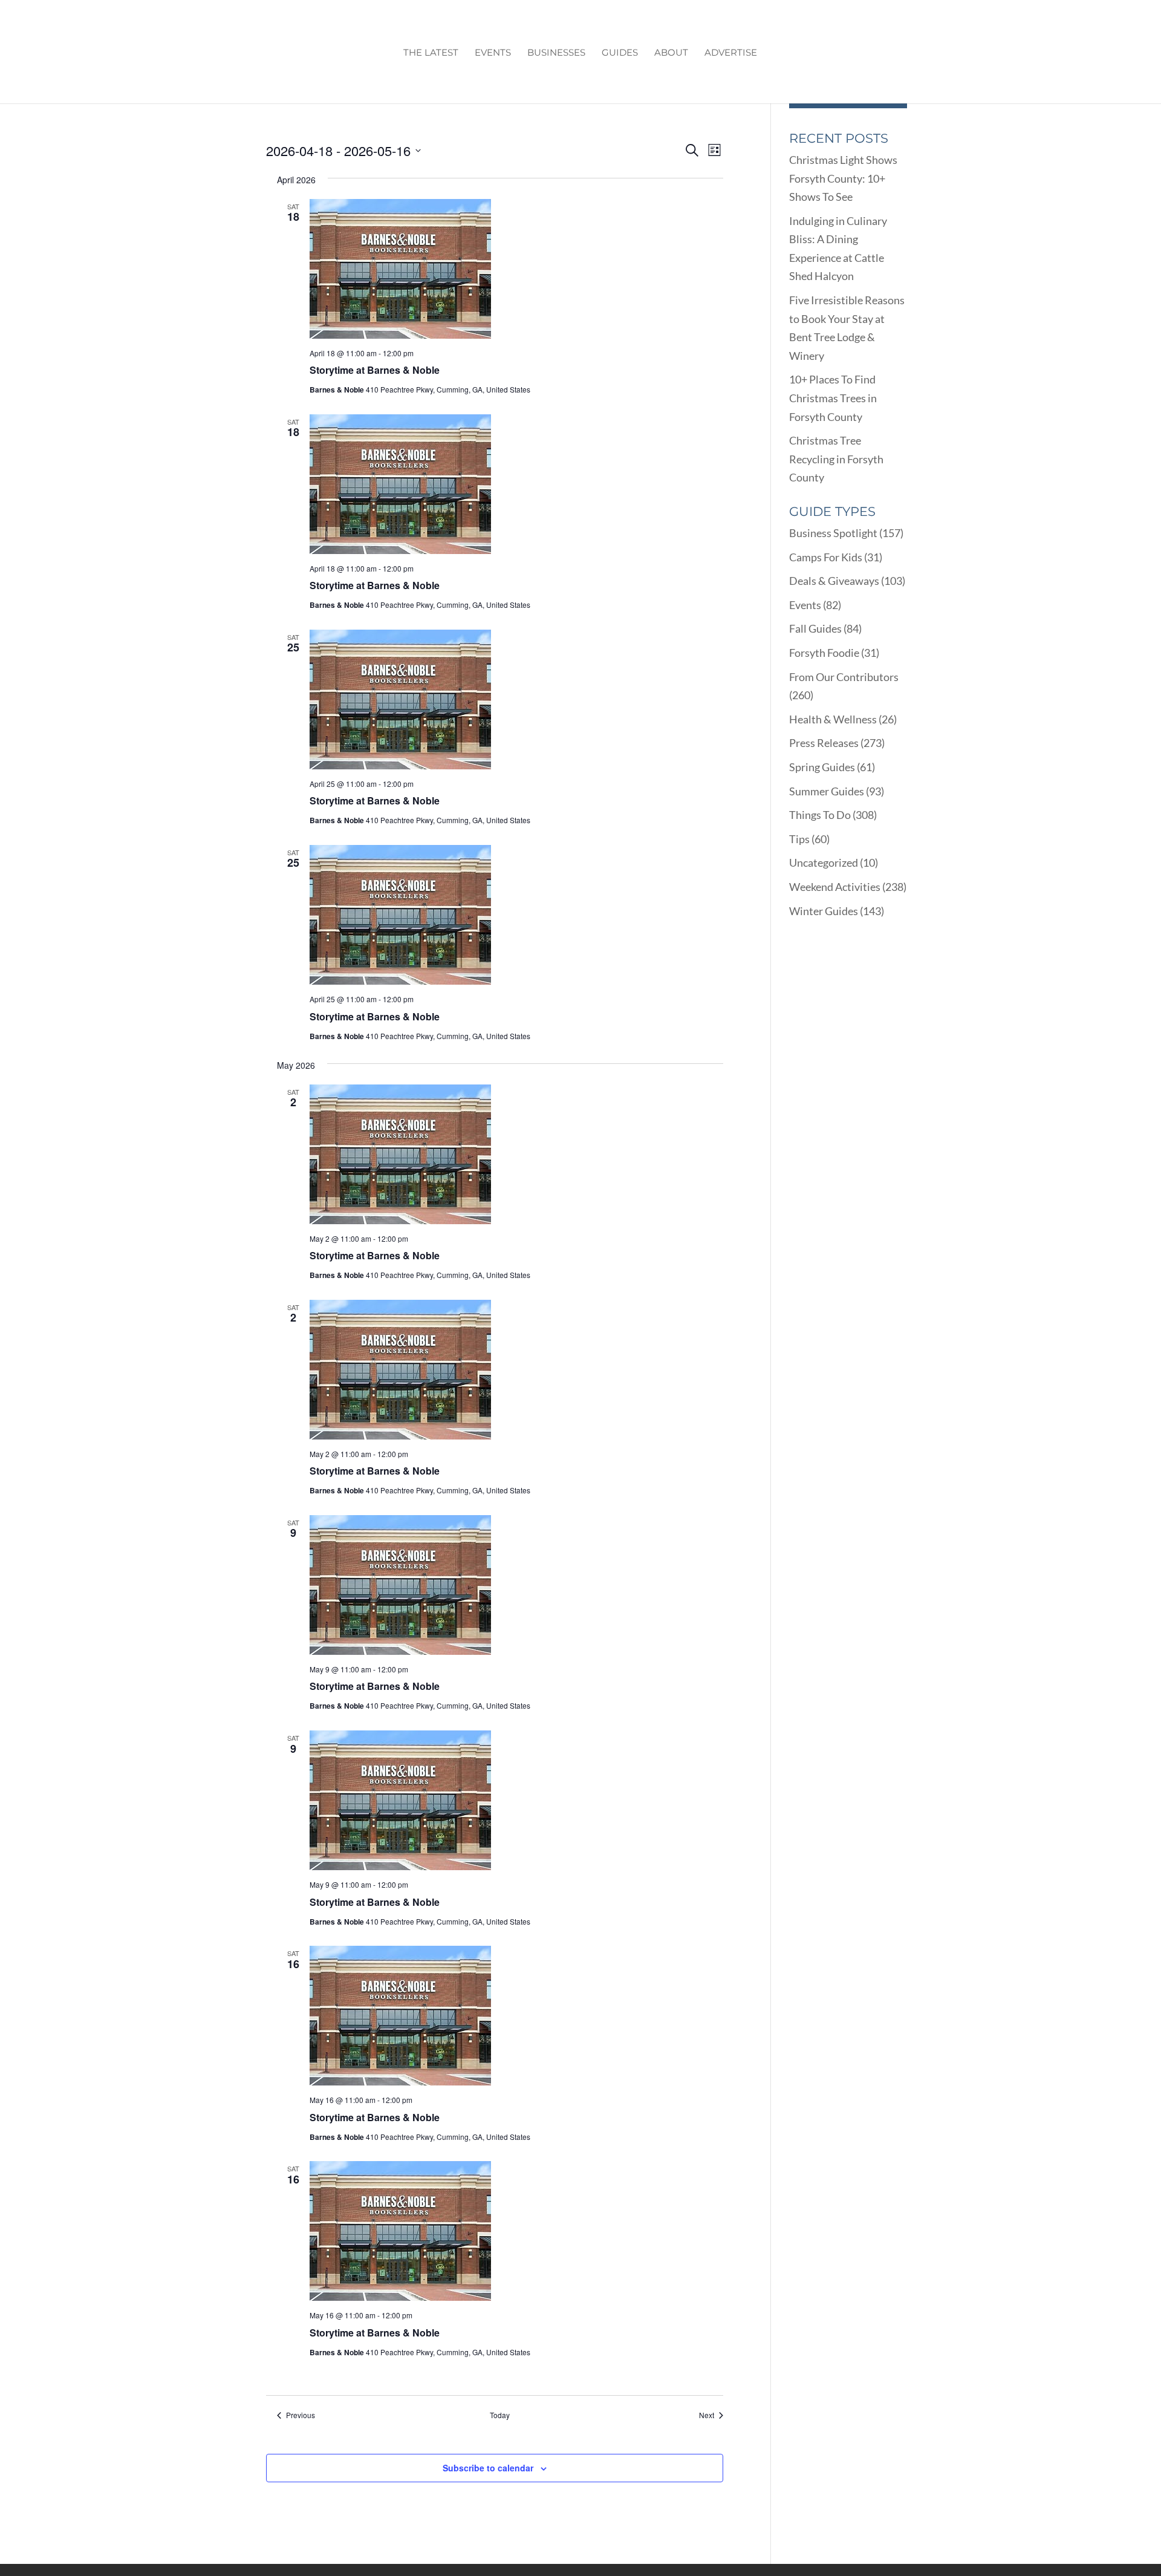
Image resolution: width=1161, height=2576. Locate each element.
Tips (799, 839)
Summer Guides (827, 791)
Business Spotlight (833, 533)
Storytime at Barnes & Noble (375, 370)
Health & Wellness (833, 719)
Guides (620, 53)
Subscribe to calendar (488, 2468)
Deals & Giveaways (834, 581)
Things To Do (820, 815)
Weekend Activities (835, 887)
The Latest (431, 53)
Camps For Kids (826, 557)
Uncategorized (824, 862)
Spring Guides (822, 767)
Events (493, 53)
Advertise (731, 53)
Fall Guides (815, 628)
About (671, 53)
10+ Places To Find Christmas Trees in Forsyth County (833, 398)
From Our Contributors (844, 677)
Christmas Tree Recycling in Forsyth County (836, 459)
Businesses (556, 53)
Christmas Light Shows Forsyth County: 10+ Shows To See (843, 178)
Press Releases (824, 743)
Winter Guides (824, 911)
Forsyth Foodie (824, 653)
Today (500, 2415)
